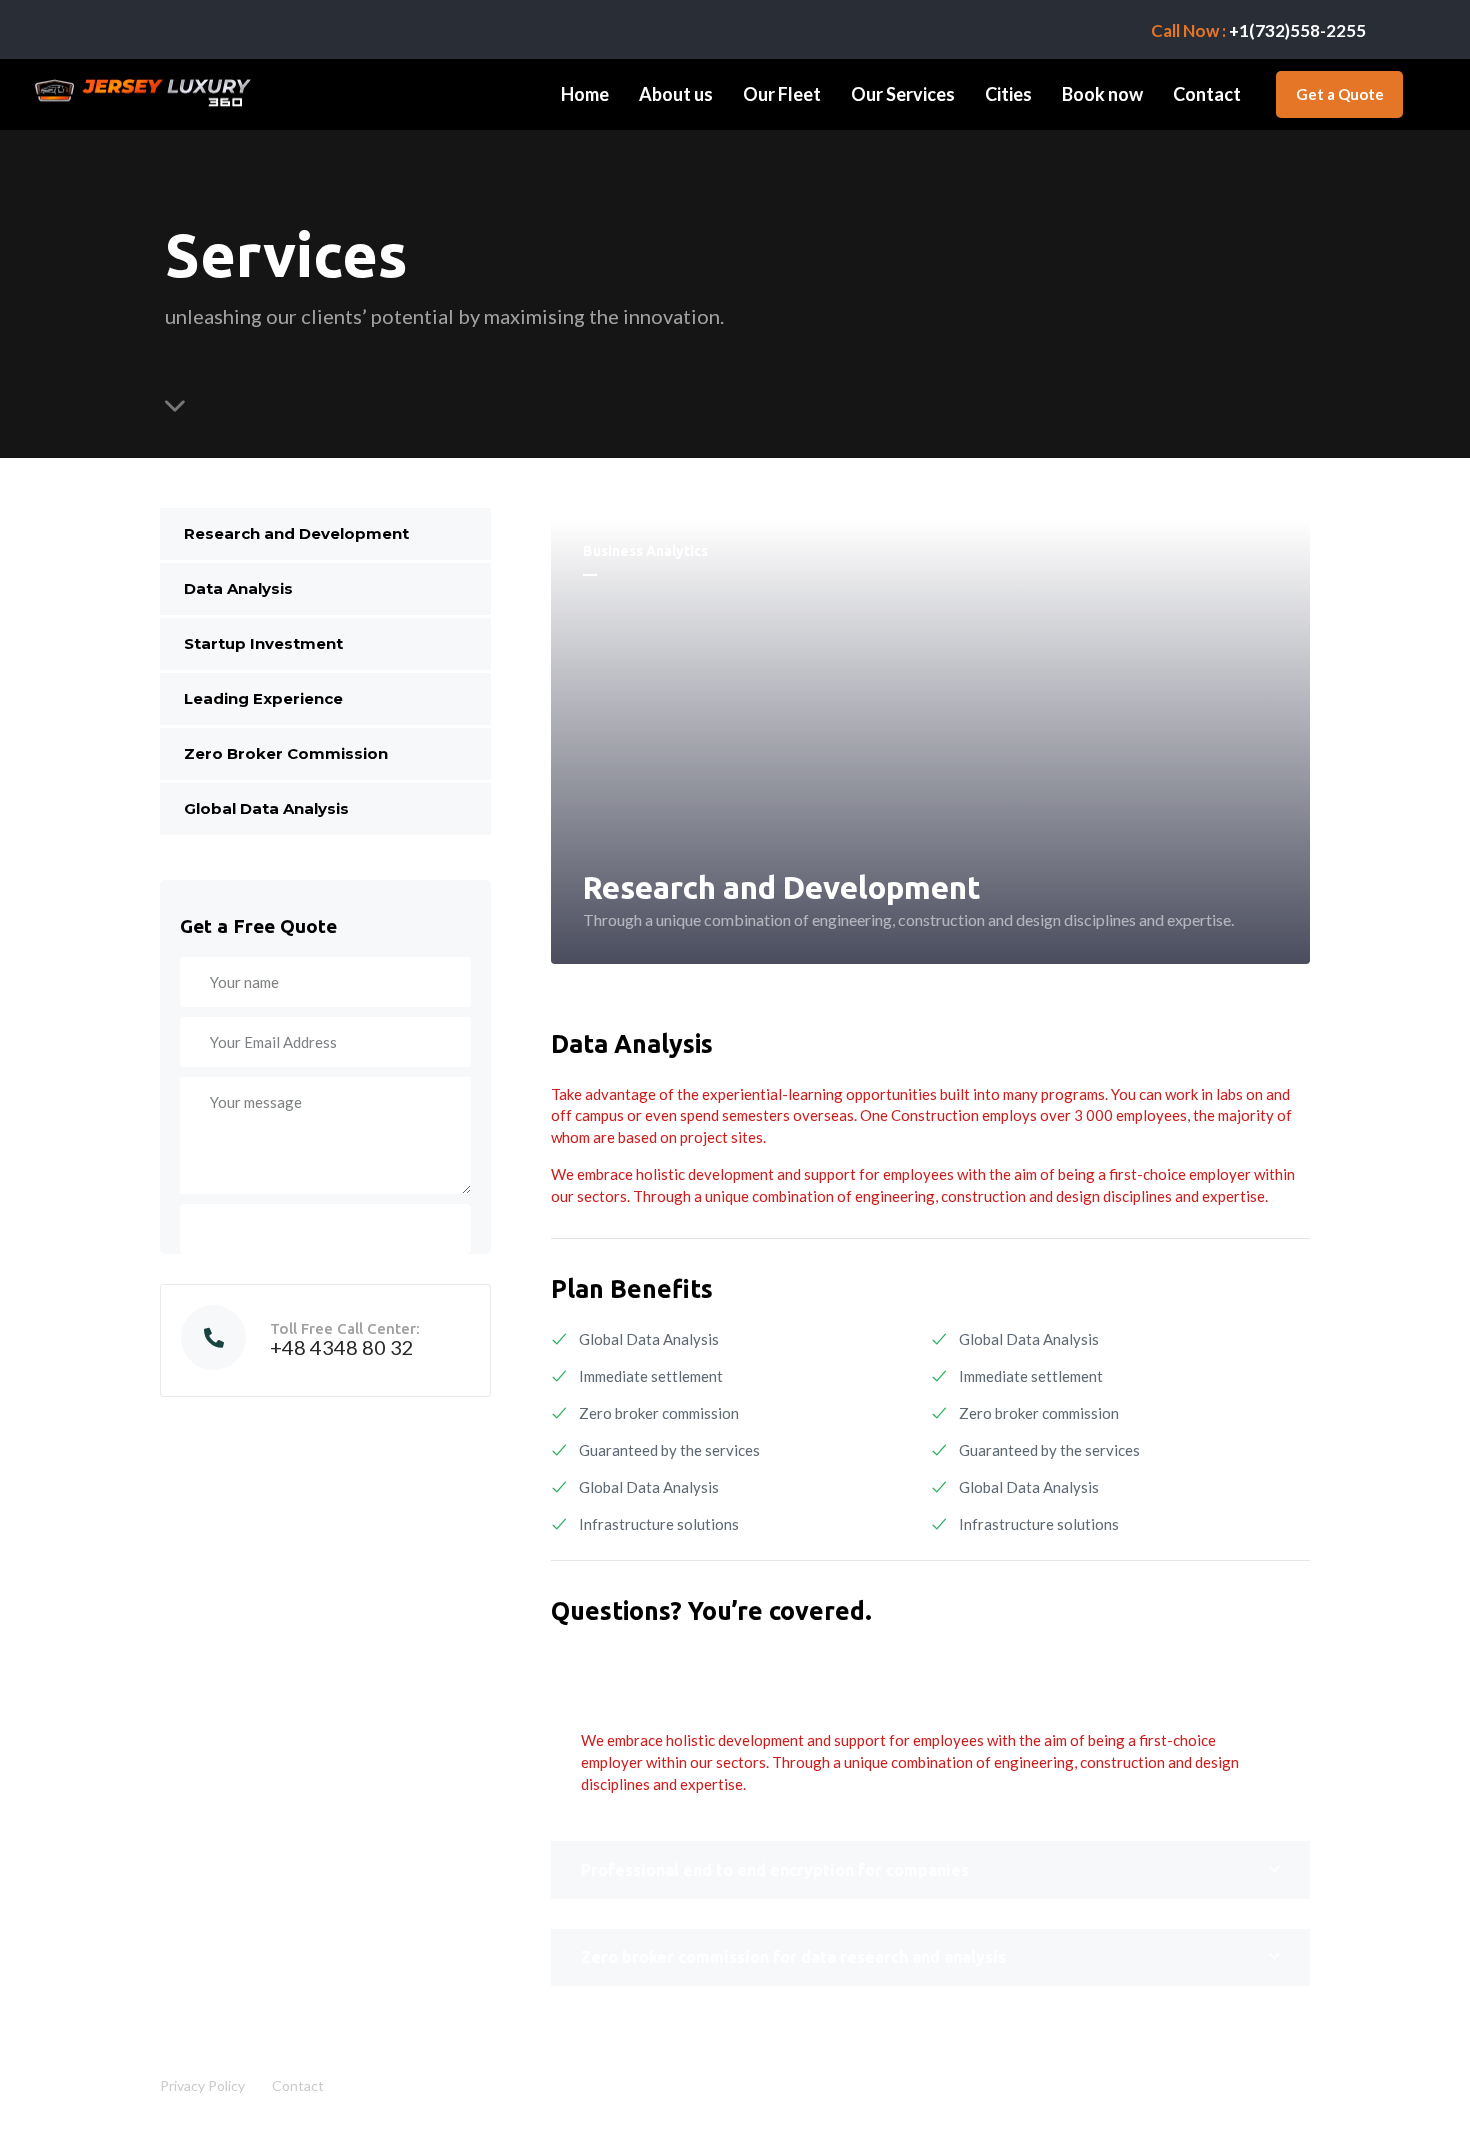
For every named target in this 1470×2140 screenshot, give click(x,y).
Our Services (903, 94)
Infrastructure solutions (659, 1524)
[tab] (930, 1687)
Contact (1207, 94)
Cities (1008, 94)
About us (676, 94)
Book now (1102, 94)
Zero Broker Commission (286, 753)
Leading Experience (263, 698)
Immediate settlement (651, 1376)
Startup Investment (263, 643)
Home (585, 94)
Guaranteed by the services (669, 1450)
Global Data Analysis (266, 808)
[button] (930, 1687)
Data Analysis (238, 588)
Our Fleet (782, 94)
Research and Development (296, 533)
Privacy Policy (202, 2085)
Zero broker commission (659, 1413)
